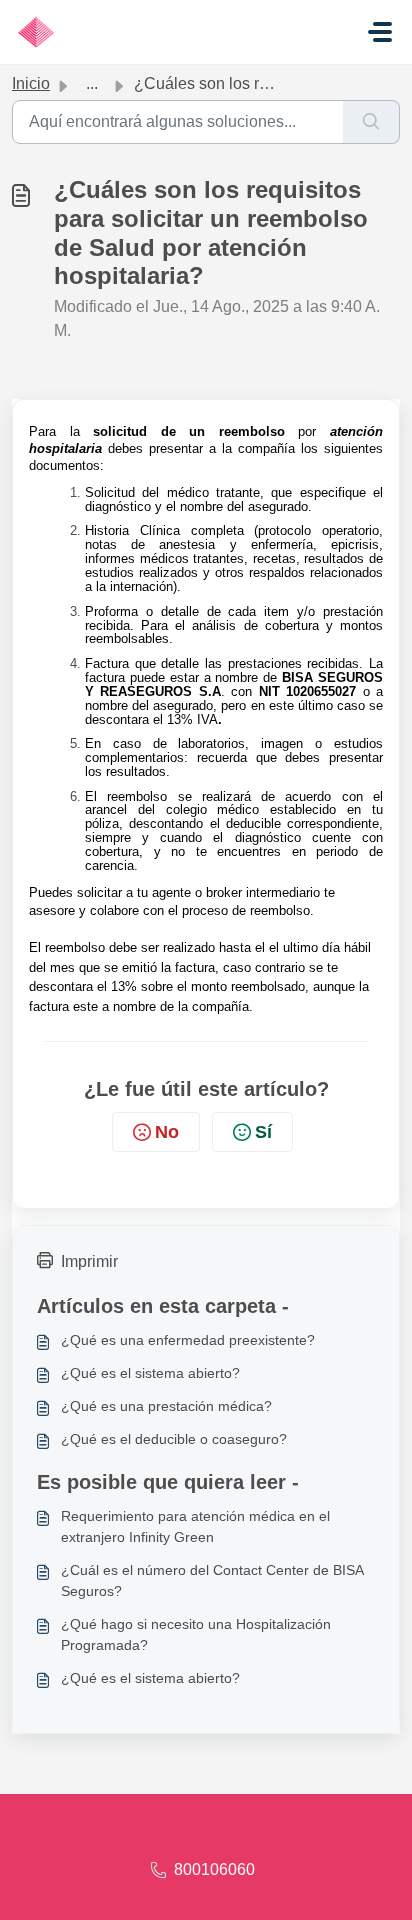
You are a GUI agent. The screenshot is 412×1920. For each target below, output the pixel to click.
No (167, 1132)
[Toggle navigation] (380, 32)
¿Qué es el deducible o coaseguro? (174, 1439)
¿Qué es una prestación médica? (166, 1406)
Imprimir (89, 1261)
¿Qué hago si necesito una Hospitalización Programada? (196, 1634)
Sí (263, 1132)
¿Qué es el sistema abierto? (150, 1373)
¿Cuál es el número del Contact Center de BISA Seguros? (212, 1580)
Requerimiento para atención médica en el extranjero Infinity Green (195, 1526)
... (92, 83)
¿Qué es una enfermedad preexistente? (188, 1340)
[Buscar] (371, 122)
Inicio (31, 83)
